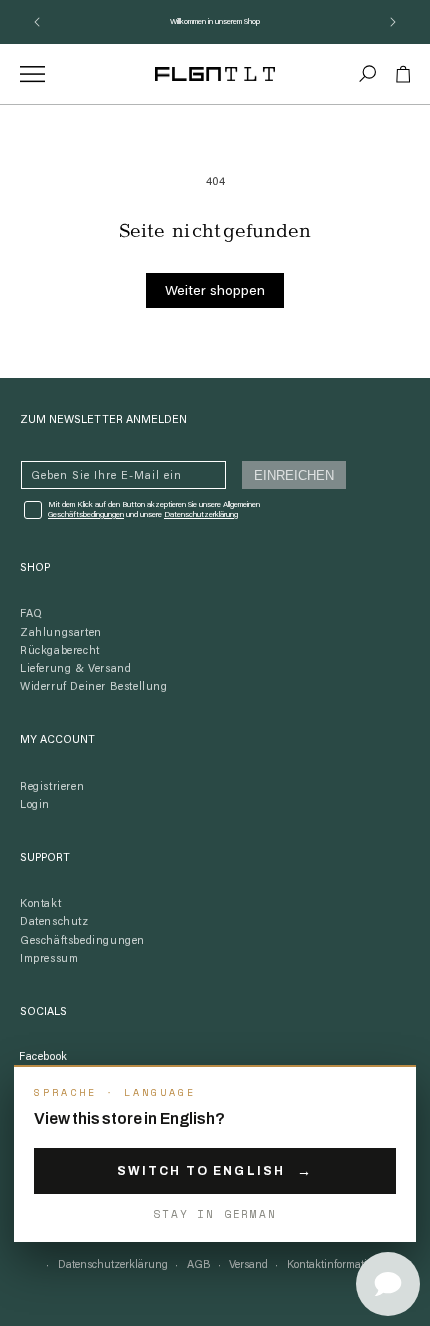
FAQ (31, 614)
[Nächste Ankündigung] (393, 22)
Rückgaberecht (60, 651)
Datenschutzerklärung (201, 515)
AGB (199, 1265)
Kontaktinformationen (339, 1265)
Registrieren (52, 787)
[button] (368, 74)
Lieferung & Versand (75, 669)
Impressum (49, 959)
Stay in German (215, 1214)
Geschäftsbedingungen (82, 941)
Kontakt (40, 904)
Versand (248, 1265)
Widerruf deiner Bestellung (94, 687)
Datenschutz (54, 922)
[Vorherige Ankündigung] (37, 22)
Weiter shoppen (215, 292)
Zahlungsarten (61, 633)
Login (35, 805)
